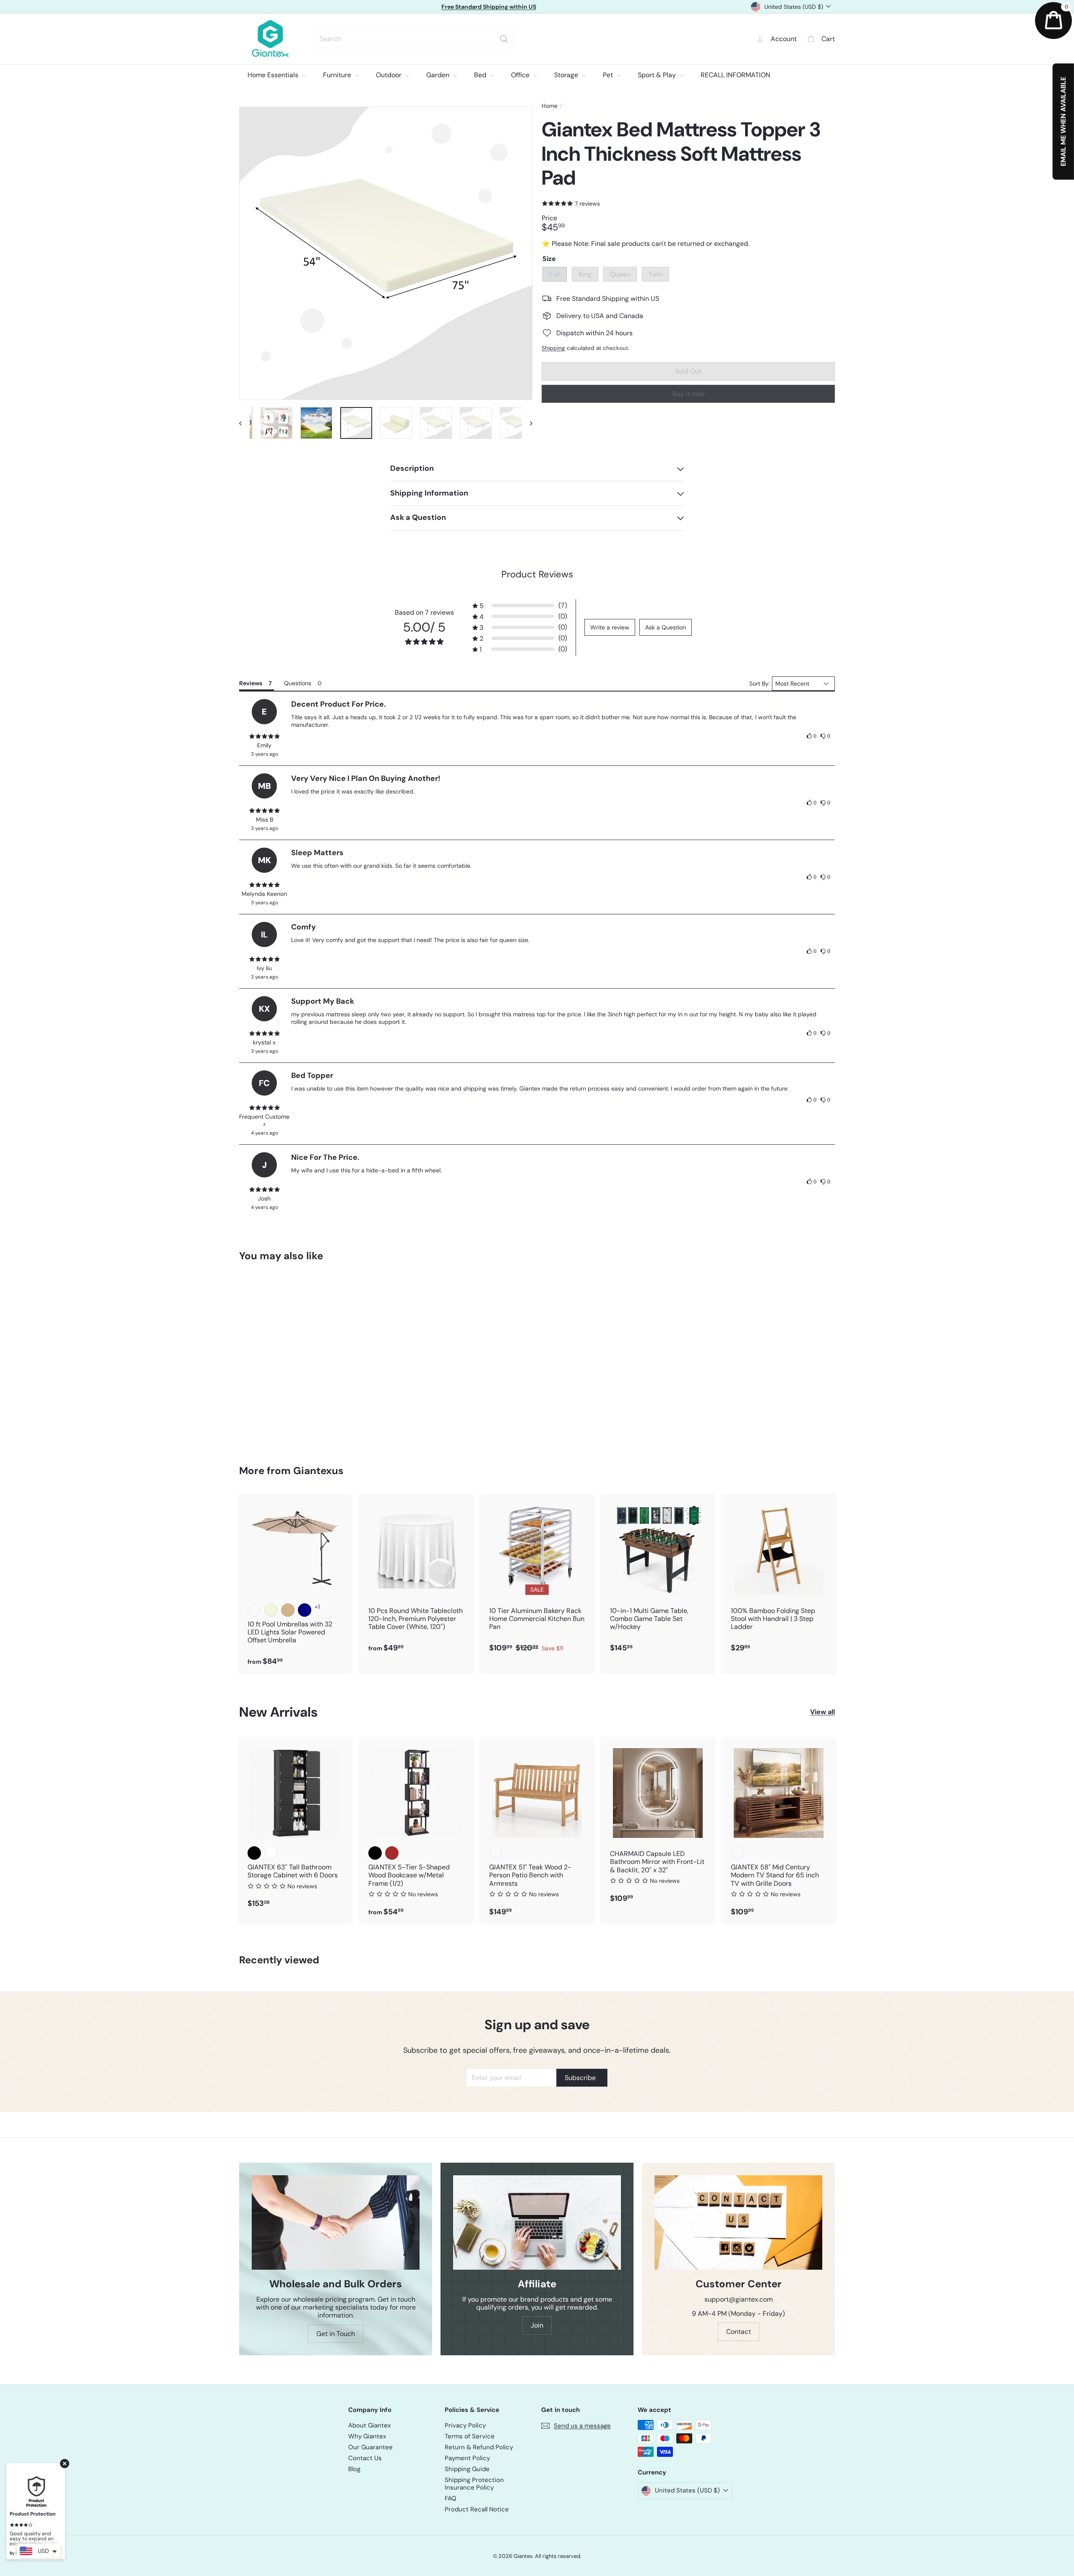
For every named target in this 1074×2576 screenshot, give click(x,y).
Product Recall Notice (477, 2509)
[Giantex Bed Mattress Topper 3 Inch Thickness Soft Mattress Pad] (285, 1357)
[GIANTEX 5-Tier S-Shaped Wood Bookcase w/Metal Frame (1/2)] (416, 1831)
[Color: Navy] (305, 1610)
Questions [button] (298, 683)
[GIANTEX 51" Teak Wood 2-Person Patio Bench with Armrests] (537, 1831)
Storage (567, 75)
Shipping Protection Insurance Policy (474, 2484)
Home (550, 106)
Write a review (610, 627)
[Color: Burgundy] (254, 1610)
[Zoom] (386, 253)
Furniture (338, 75)
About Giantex (369, 2425)
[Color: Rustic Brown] (392, 1853)
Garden (439, 75)
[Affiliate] (537, 2222)
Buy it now (688, 394)
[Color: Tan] (288, 1610)
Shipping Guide (467, 2469)
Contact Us (365, 2458)
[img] (264, 736)
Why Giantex (367, 2436)
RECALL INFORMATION (735, 75)
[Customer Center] (738, 2222)
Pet (609, 75)
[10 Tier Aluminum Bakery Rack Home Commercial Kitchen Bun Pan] (537, 1577)
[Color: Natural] (496, 1853)
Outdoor (390, 75)
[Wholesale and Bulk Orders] (336, 2222)
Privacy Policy (465, 2425)
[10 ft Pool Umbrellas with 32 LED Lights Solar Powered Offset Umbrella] (295, 1584)
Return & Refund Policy (479, 2447)
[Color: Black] (254, 1853)
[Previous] (244, 423)
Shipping (553, 348)
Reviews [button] (251, 683)
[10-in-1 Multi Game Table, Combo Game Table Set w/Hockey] (658, 1577)
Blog (354, 2469)
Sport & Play (658, 75)
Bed (481, 75)
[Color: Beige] (271, 1610)
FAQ (451, 2498)
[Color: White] (271, 1853)
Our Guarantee (370, 2447)
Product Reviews (537, 574)
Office (521, 75)
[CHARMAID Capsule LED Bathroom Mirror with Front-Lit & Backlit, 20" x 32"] (658, 1824)
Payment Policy (467, 2458)
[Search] (504, 39)
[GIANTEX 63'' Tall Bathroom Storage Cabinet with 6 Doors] (295, 1827)
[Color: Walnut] (738, 1853)
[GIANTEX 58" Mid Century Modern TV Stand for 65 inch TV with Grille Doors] (779, 1831)
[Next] (527, 423)
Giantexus (318, 1471)
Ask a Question (666, 627)
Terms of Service (470, 2436)
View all (822, 1712)
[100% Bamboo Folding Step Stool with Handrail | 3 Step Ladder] (779, 1577)
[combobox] (414, 39)
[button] (520, 606)
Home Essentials (274, 75)
